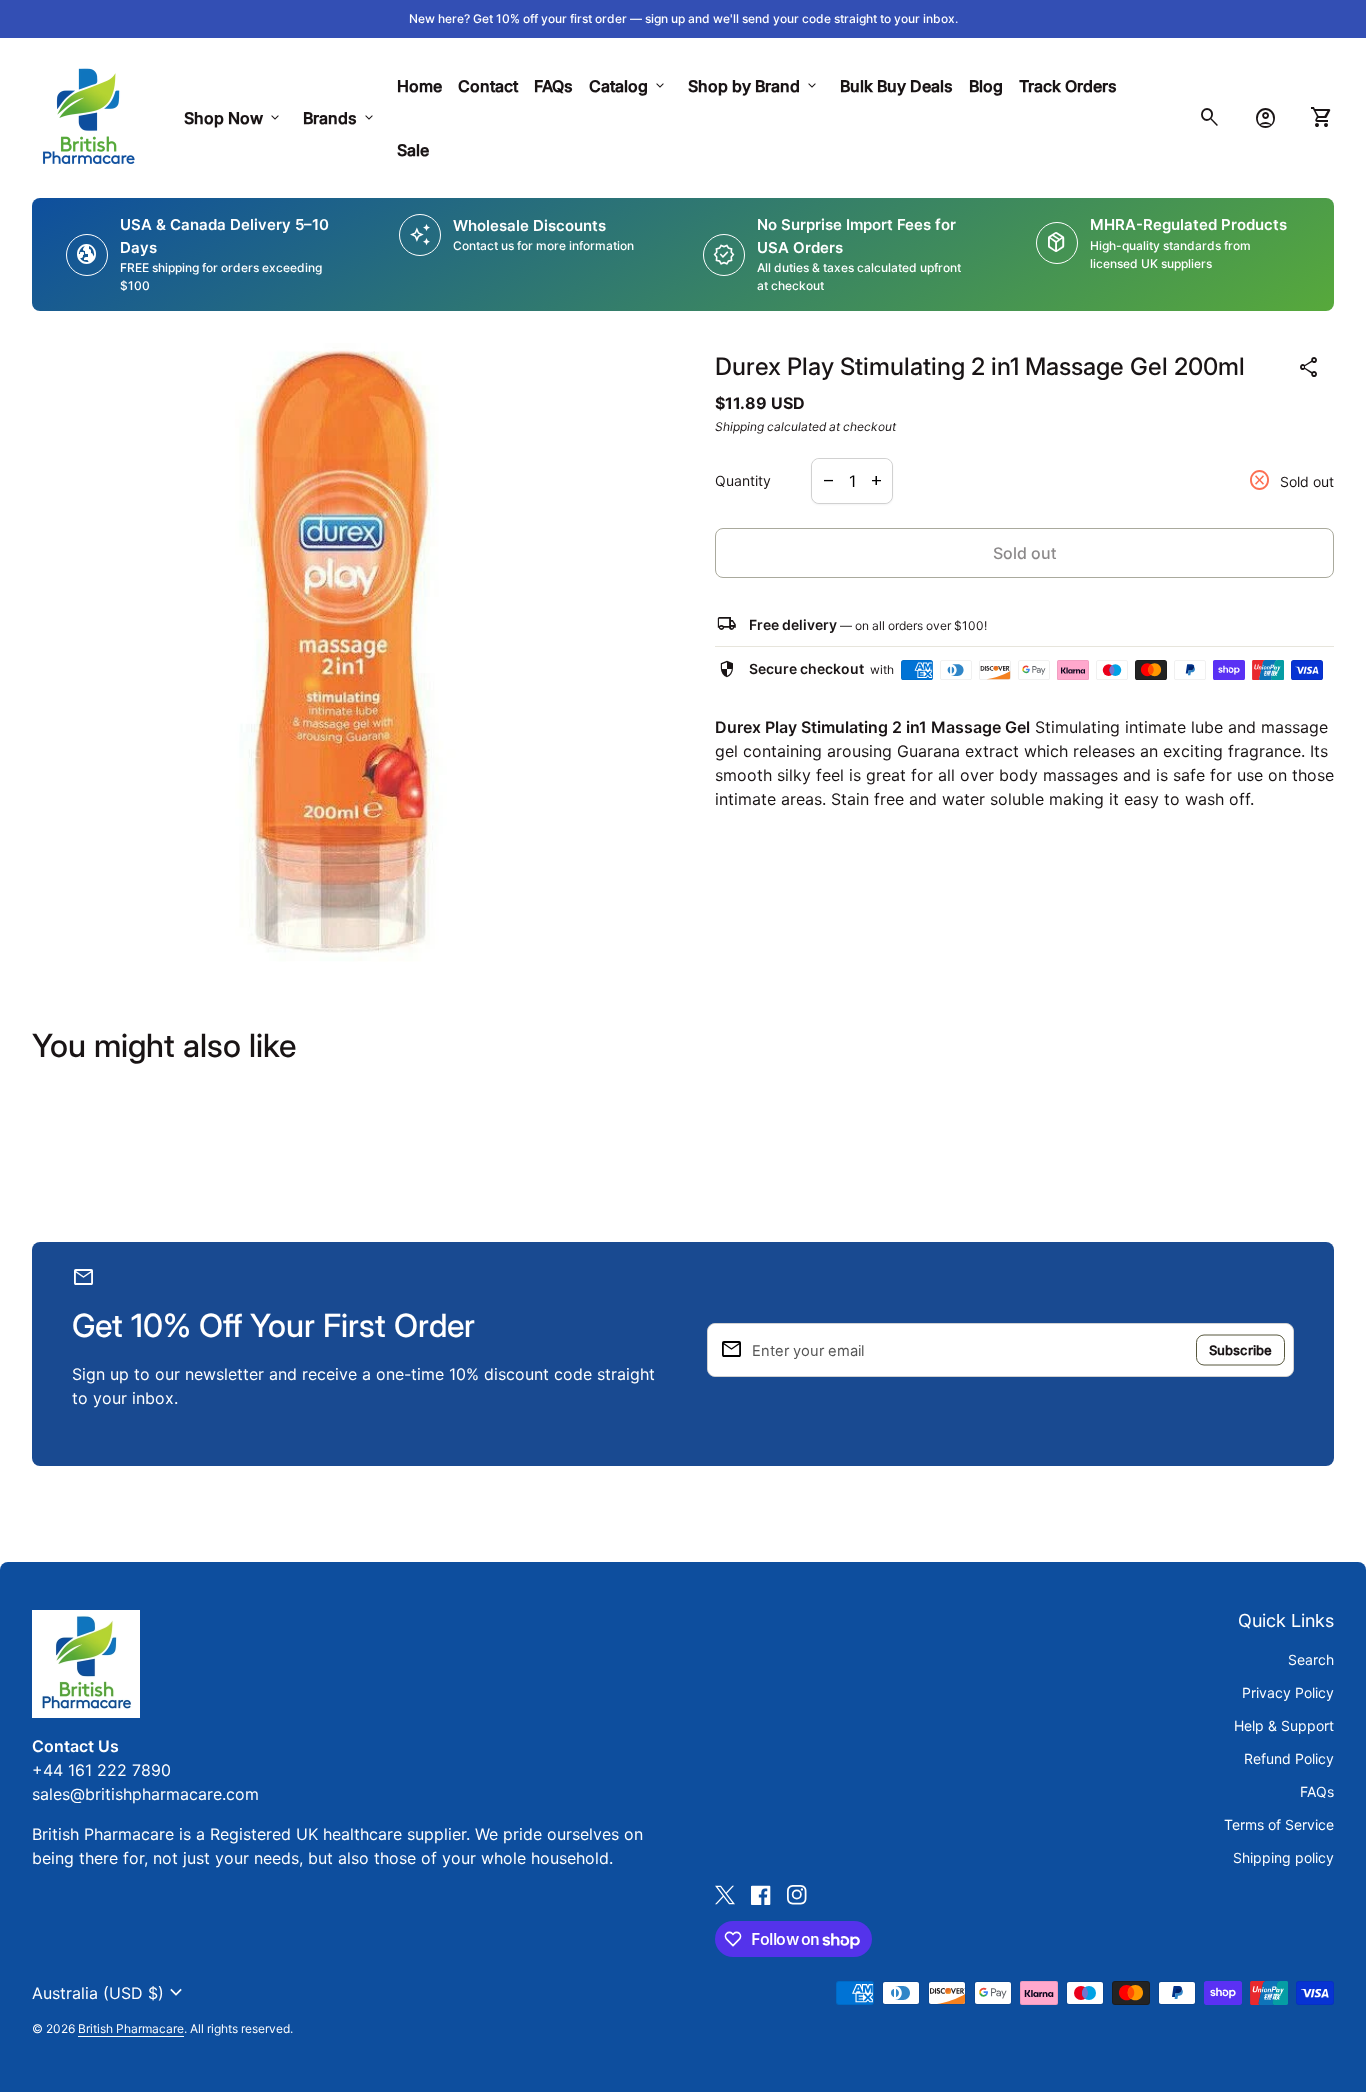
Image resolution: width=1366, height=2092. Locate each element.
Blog (986, 86)
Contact (488, 86)
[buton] (110, 1993)
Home (419, 86)
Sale (413, 150)
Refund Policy (1289, 1758)
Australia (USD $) (110, 1993)
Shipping (739, 426)
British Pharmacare (131, 2028)
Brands (340, 118)
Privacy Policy (1288, 1692)
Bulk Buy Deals (896, 86)
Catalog (628, 86)
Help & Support (1284, 1725)
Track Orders (1072, 85)
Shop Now (233, 118)
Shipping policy (1283, 1857)
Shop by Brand (754, 86)
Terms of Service (1279, 1824)
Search (1311, 1659)
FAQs (553, 86)
